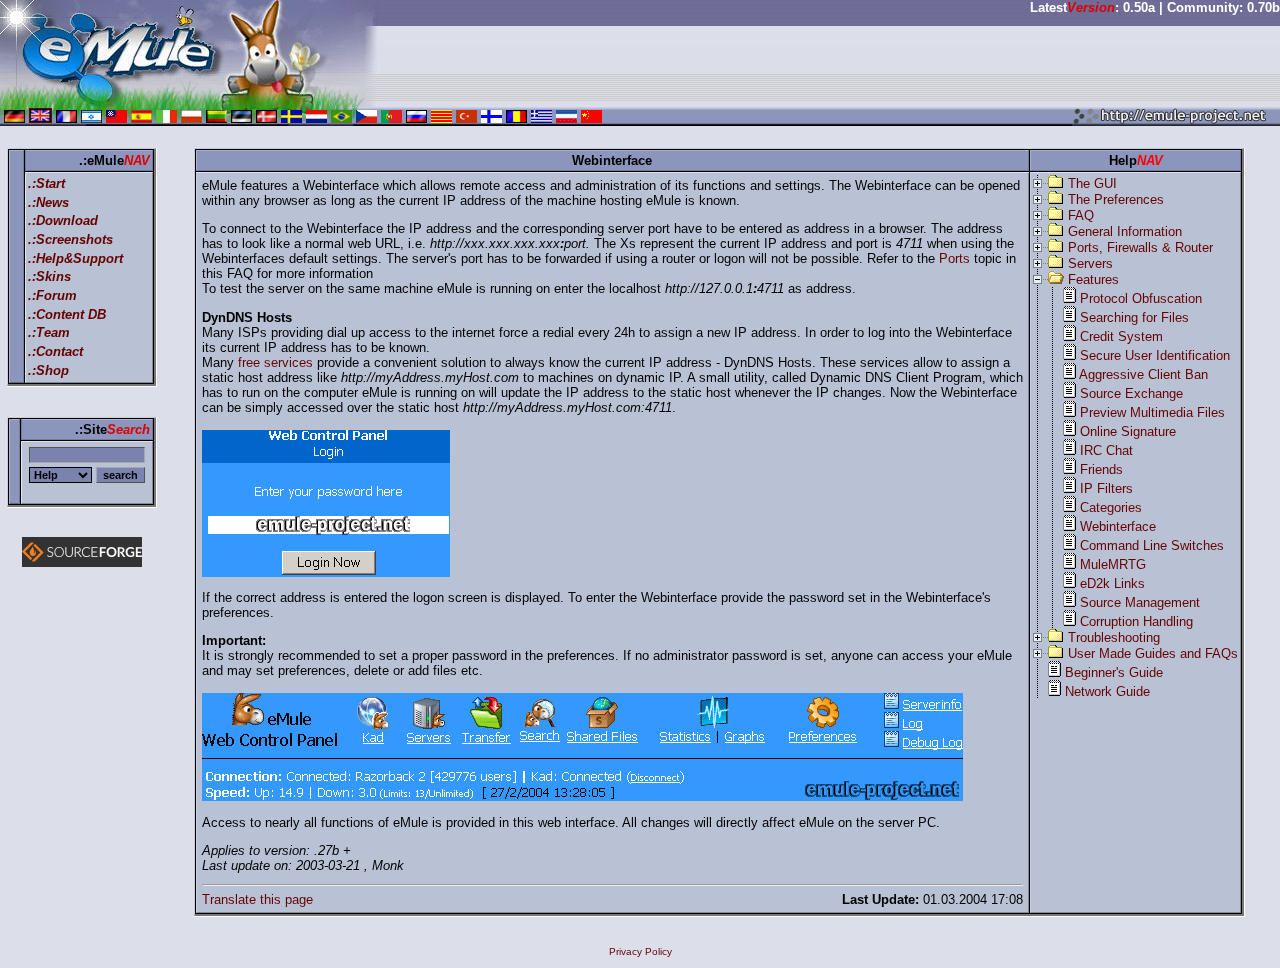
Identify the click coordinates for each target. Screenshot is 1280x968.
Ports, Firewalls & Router (1140, 247)
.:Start (46, 183)
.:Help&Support (75, 258)
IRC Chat (1106, 450)
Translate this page (257, 899)
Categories (1111, 507)
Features (1093, 279)
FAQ (1081, 215)
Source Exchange (1131, 393)
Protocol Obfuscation (1141, 298)
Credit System (1121, 336)
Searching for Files (1134, 317)
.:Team (49, 332)
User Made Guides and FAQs (1153, 653)
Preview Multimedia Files (1152, 412)
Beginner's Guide (1114, 672)
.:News (48, 202)
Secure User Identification (1155, 355)
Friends (1101, 469)
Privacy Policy (640, 951)
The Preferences (1116, 199)
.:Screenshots (70, 239)
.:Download (63, 220)
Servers (1090, 263)
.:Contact (55, 351)
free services (275, 362)
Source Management (1140, 602)
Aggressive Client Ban (1143, 374)
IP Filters (1106, 488)
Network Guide (1107, 691)
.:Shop (48, 370)
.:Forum (52, 295)
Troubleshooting (1114, 637)
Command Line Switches (1152, 545)
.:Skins (49, 276)
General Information (1125, 231)
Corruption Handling (1136, 621)
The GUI (1092, 183)
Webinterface (1118, 526)
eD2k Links (1112, 583)
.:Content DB (67, 314)
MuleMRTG (1113, 564)
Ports (954, 258)
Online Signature (1128, 431)
